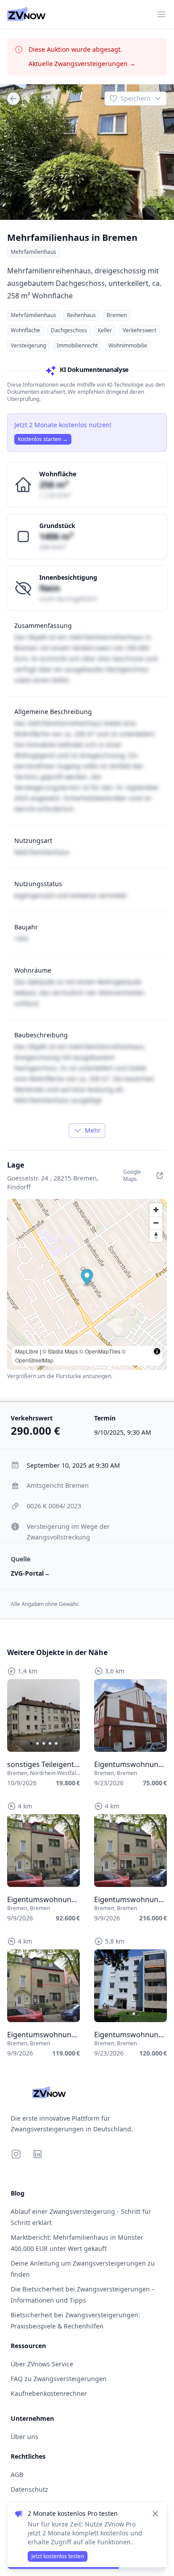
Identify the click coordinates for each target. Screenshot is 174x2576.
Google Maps (132, 1175)
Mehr (93, 1130)
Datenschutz (29, 2489)
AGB (17, 2475)
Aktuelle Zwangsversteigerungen (82, 64)
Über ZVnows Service (42, 2364)
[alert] (87, 2535)
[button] (87, 1278)
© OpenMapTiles (100, 1351)
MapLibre (27, 1351)
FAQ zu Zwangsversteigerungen (59, 2379)
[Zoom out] (156, 1223)
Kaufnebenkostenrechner (49, 2393)
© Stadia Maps (60, 1351)
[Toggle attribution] (157, 1351)
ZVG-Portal (30, 1573)
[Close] (155, 2514)
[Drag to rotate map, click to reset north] (156, 1236)
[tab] (87, 211)
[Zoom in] (156, 1210)
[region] (87, 152)
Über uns (25, 2437)
